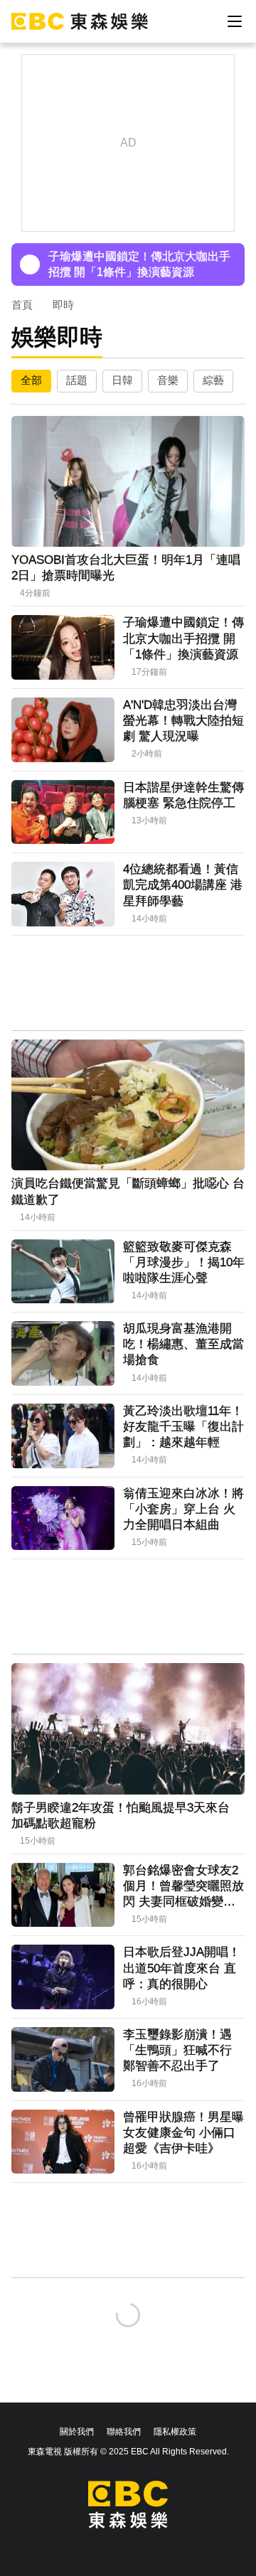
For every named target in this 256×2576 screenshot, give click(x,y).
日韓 (122, 380)
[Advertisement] (128, 984)
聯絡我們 (124, 2432)
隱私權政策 (175, 2432)
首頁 (22, 305)
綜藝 (213, 380)
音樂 (168, 380)
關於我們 (77, 2432)
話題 (77, 380)
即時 (63, 305)
